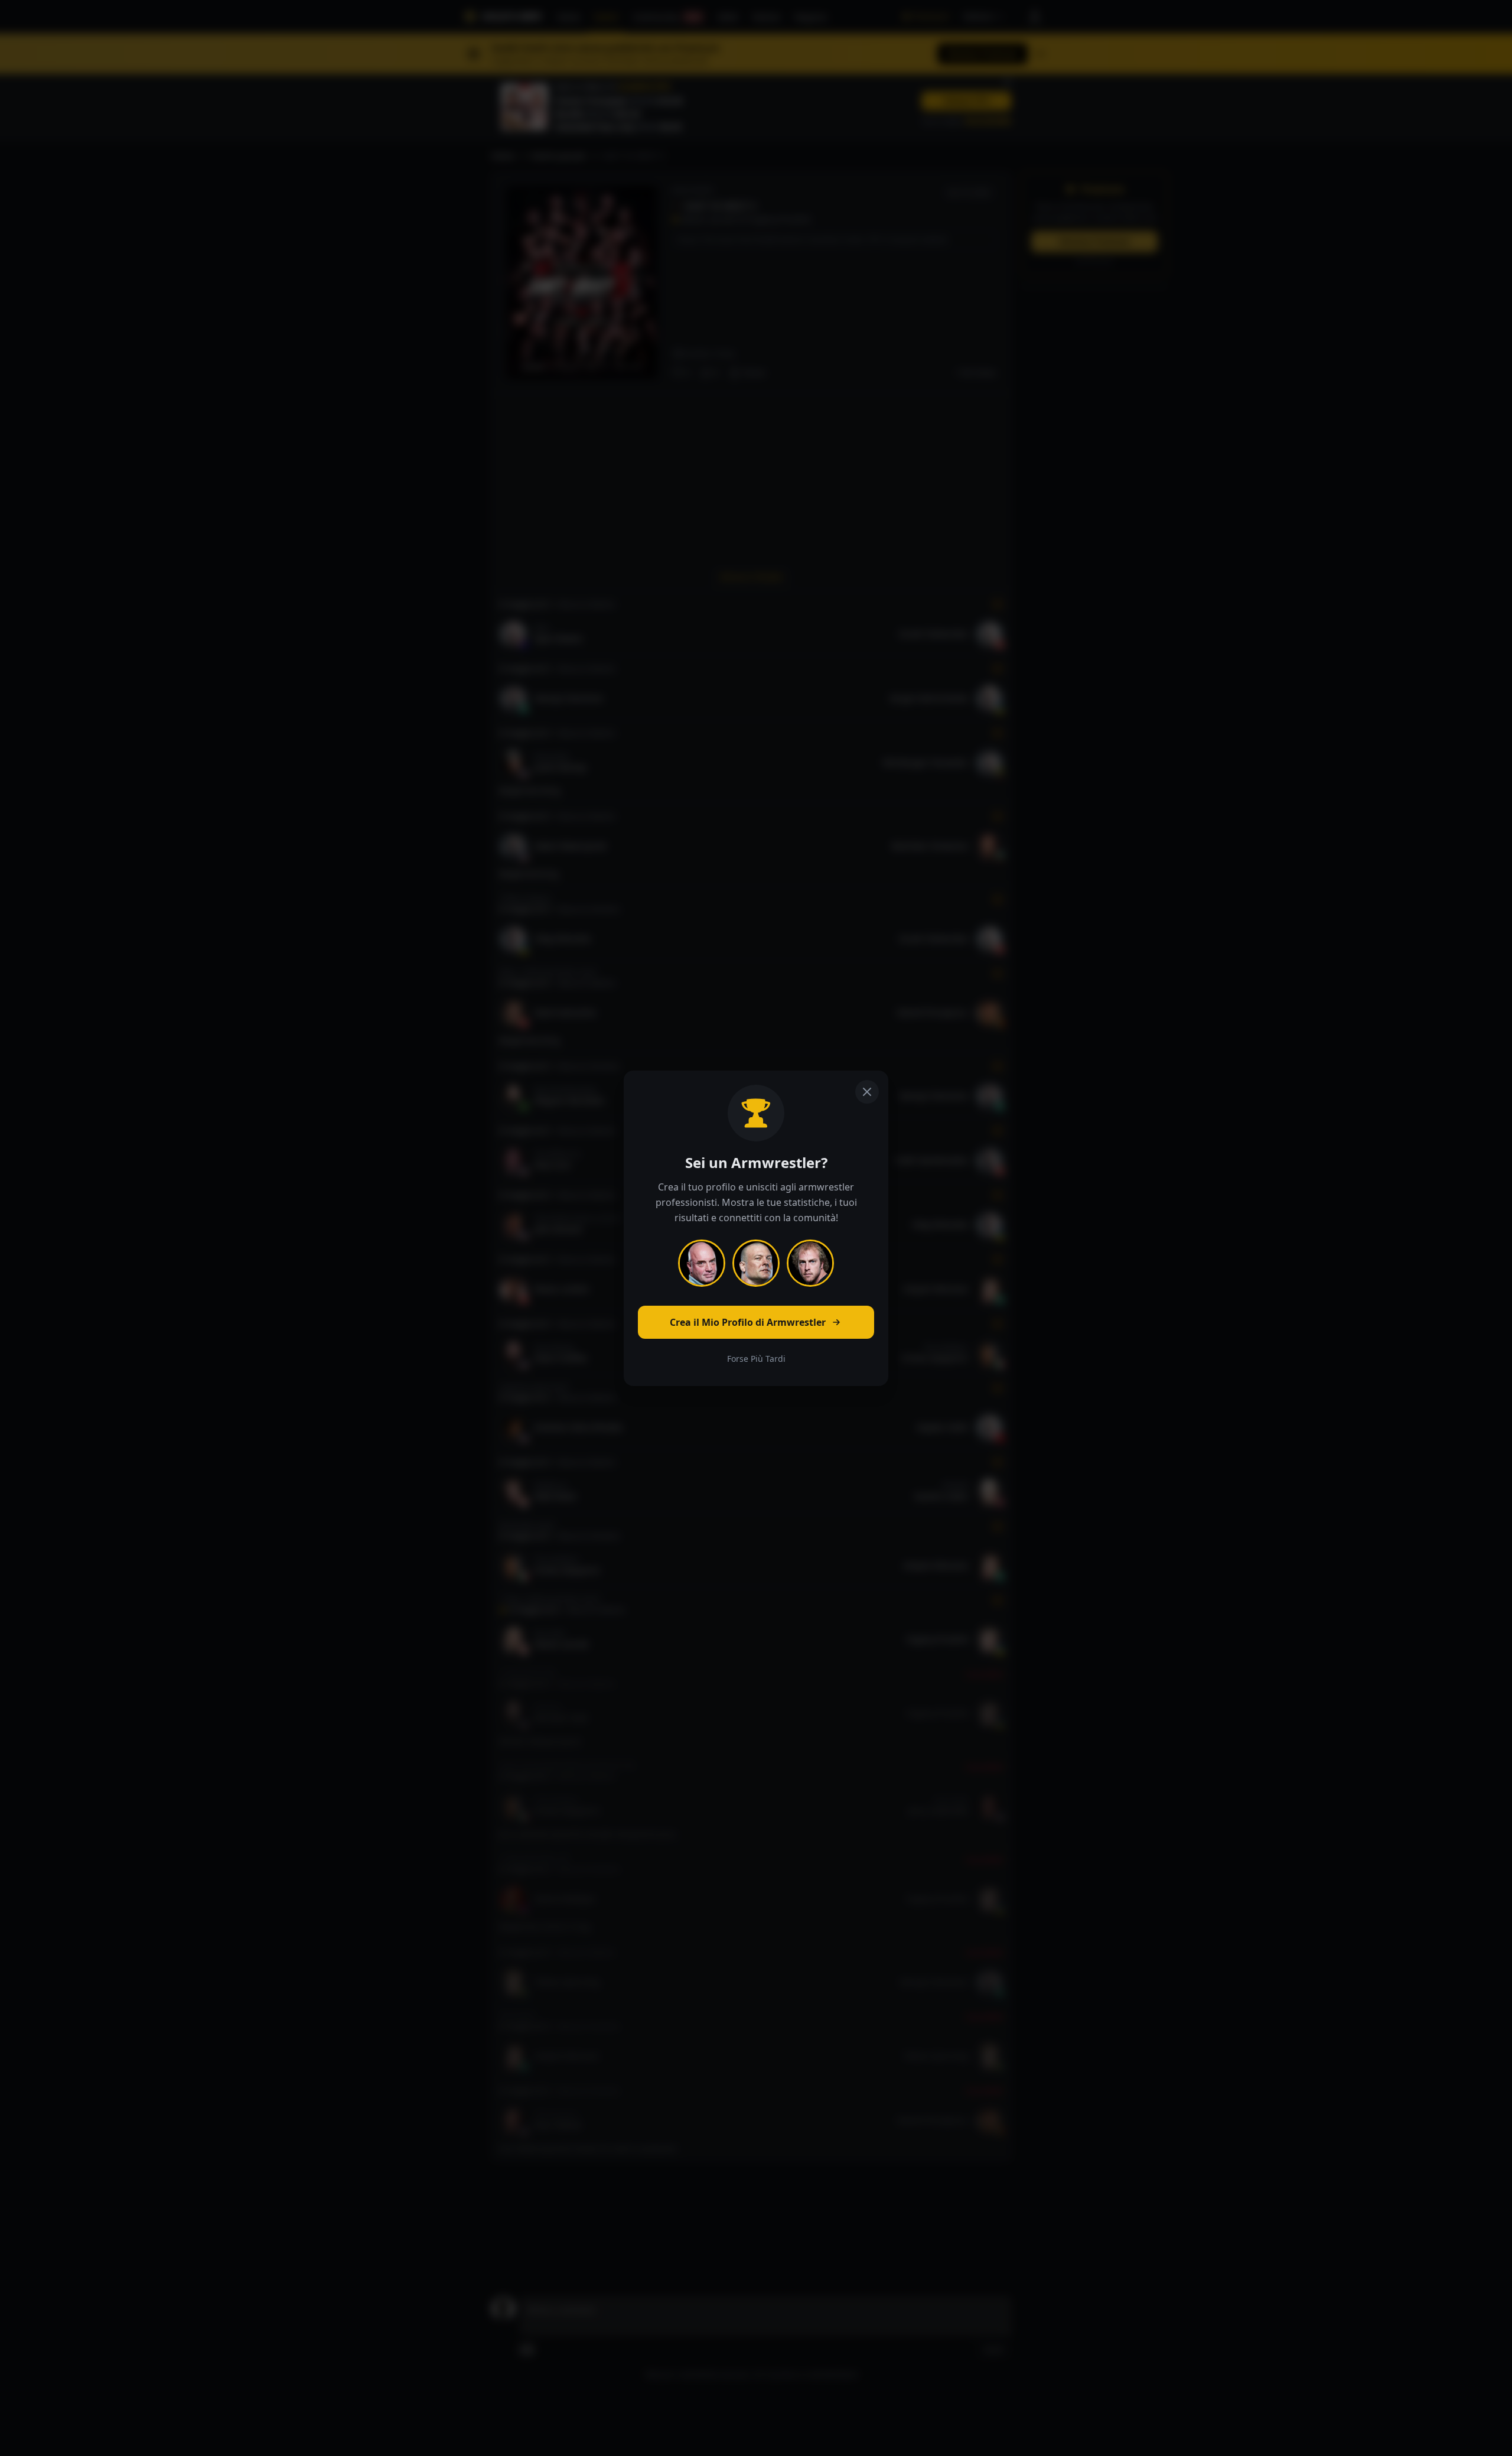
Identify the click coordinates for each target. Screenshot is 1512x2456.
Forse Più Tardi (756, 1359)
